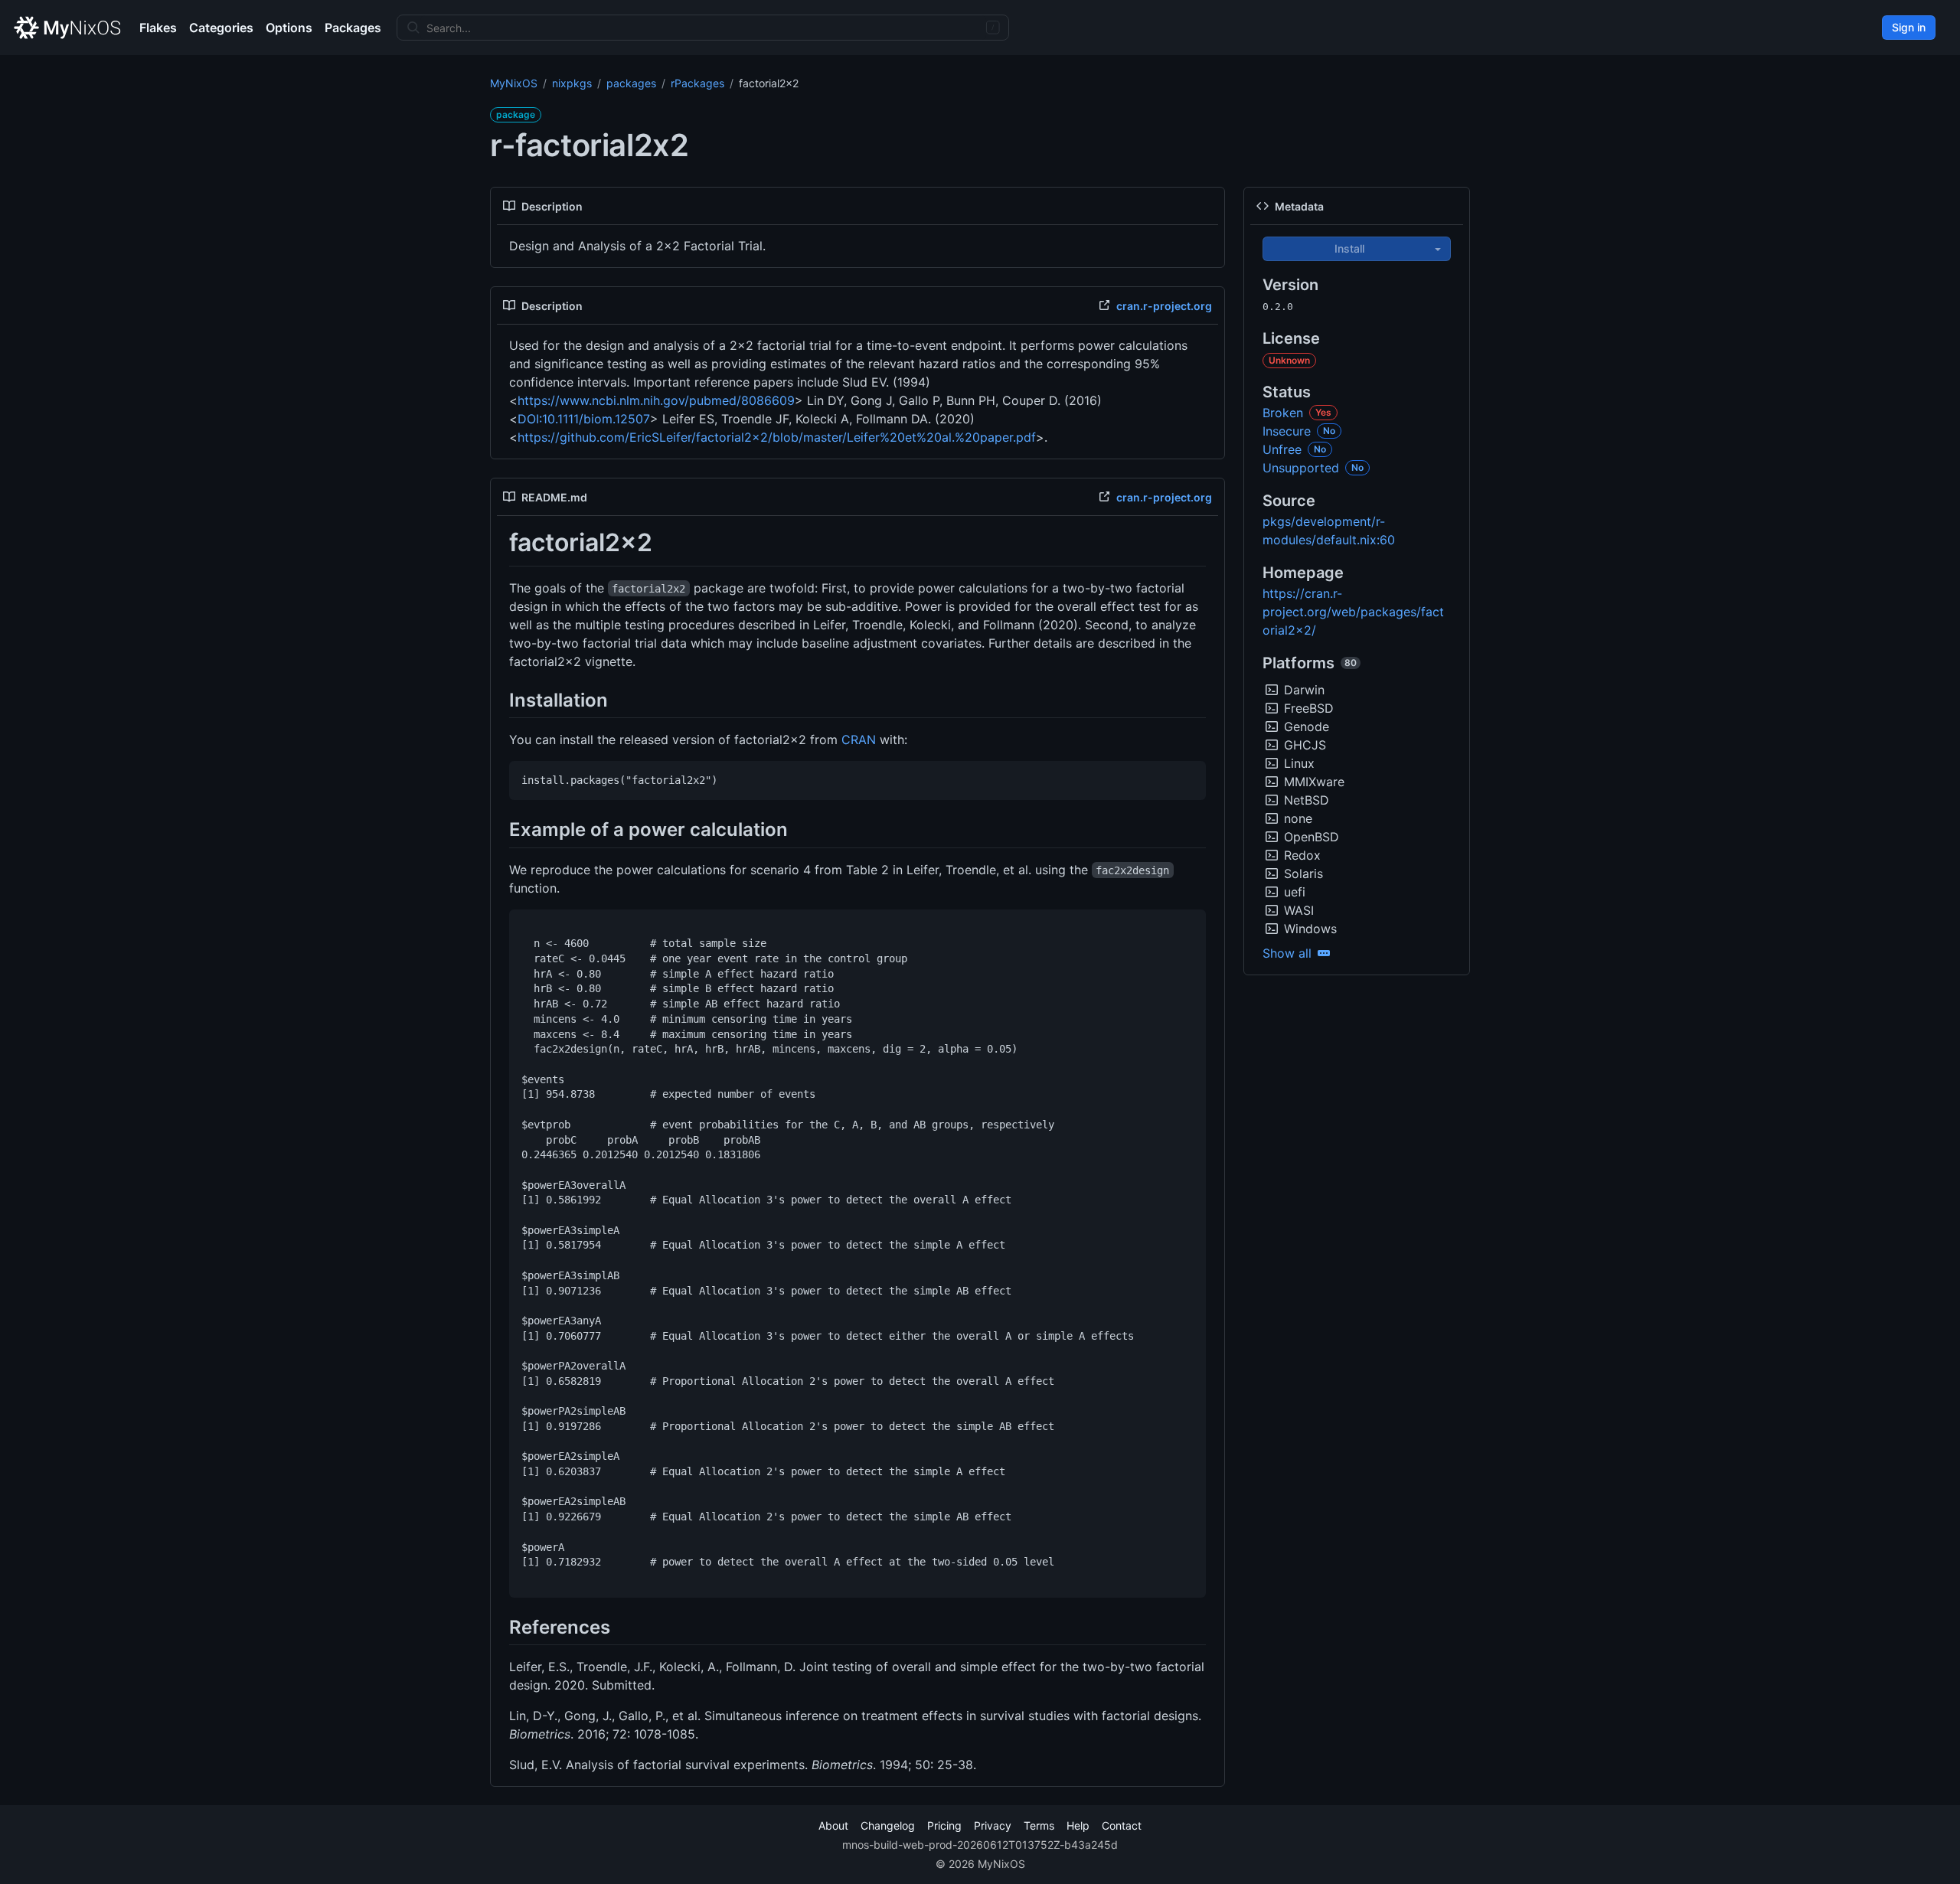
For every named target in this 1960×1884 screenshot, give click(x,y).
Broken (1283, 413)
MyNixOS (514, 83)
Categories (221, 28)
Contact (1122, 1825)
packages (631, 83)
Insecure (1287, 431)
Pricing (944, 1825)
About (833, 1825)
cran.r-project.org (1164, 306)
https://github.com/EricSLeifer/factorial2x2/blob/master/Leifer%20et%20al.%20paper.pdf (777, 437)
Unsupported (1301, 468)
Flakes (158, 28)
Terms (1039, 1825)
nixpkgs (572, 83)
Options (289, 28)
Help (1078, 1825)
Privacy (993, 1825)
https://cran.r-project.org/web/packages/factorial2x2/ (1353, 612)
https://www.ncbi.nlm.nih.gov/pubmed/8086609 (656, 400)
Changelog (888, 1825)
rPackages (697, 83)
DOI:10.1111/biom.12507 (584, 419)
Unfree (1282, 449)
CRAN (859, 740)
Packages (353, 28)
